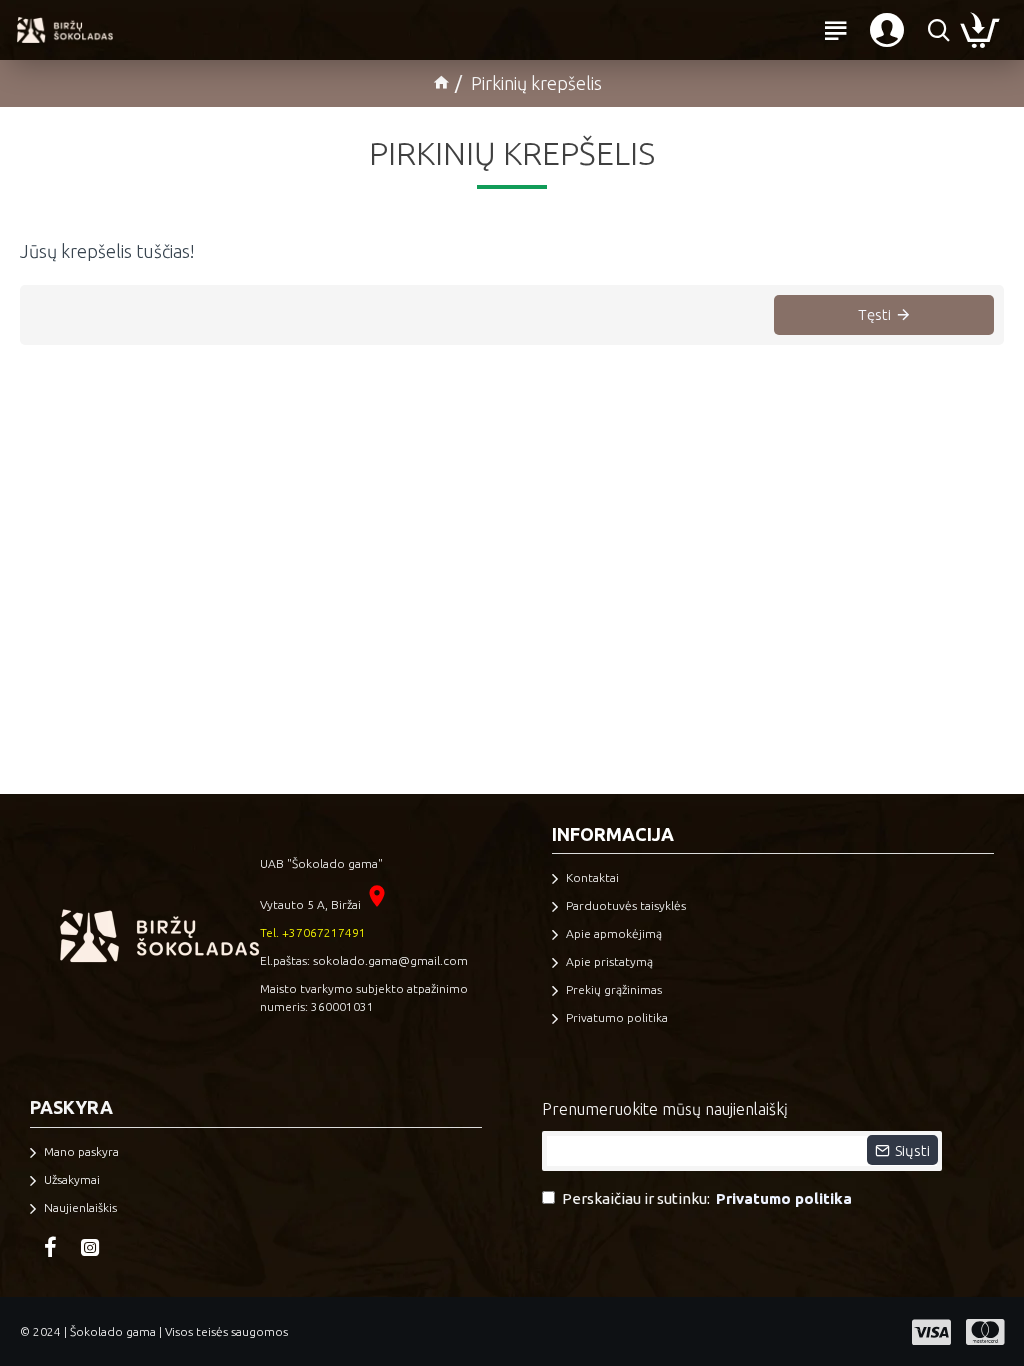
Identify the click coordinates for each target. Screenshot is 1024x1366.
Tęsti (874, 314)
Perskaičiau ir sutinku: (707, 1198)
